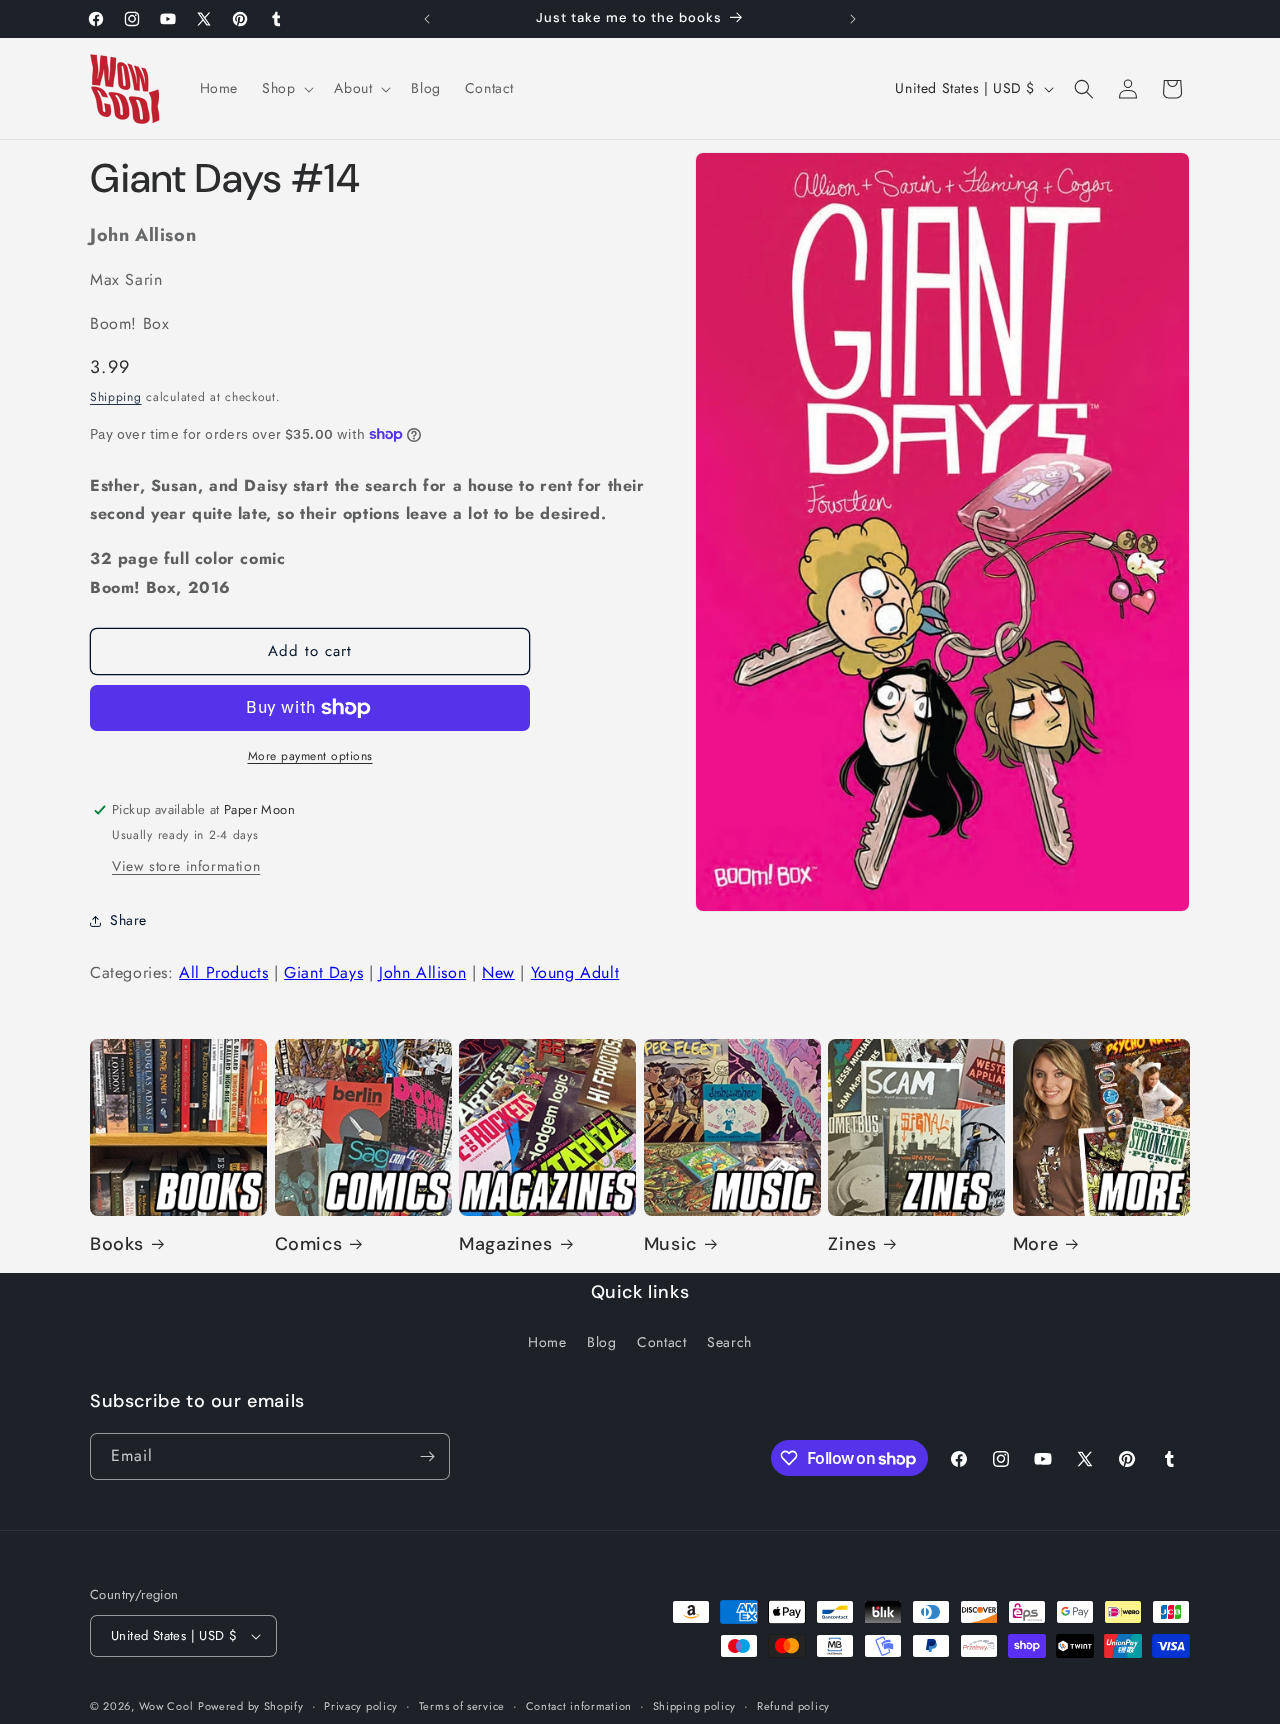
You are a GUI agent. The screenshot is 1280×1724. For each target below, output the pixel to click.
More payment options (310, 756)
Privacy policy (361, 1706)
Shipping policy (695, 1706)
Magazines (505, 1244)
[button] (286, 88)
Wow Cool (166, 1706)
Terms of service (462, 1706)
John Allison (422, 972)
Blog (601, 1342)
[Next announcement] (853, 19)
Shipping (116, 397)
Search (729, 1342)
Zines (852, 1244)
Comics (309, 1244)
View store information (186, 866)
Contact (661, 1342)
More (1035, 1244)
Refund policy (793, 1706)
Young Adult (575, 972)
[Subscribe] (427, 1456)
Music (670, 1244)
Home (547, 1342)
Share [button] (128, 920)
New (498, 972)
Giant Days (323, 972)
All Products (223, 972)
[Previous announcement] (427, 19)
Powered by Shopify (251, 1706)
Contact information (579, 1706)
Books (117, 1244)
